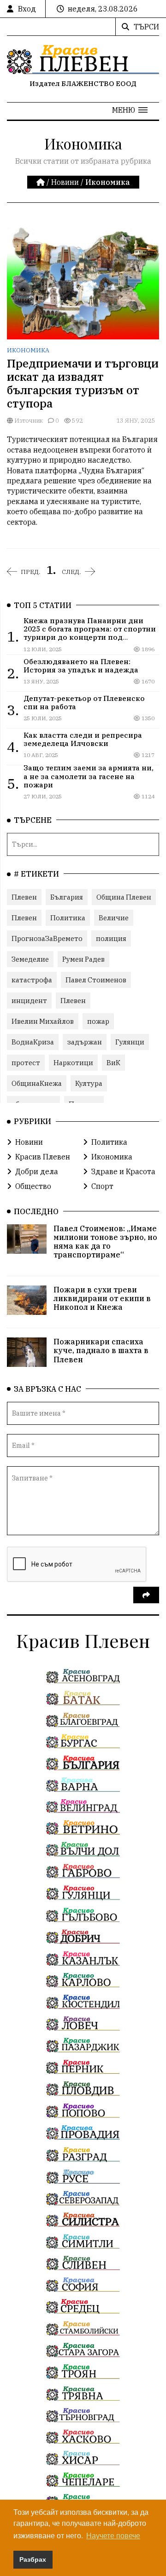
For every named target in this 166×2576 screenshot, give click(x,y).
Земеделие (30, 959)
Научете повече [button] (113, 2536)
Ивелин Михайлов (43, 1021)
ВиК (113, 1063)
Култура (89, 1083)
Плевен (24, 897)
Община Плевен (124, 897)
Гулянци (130, 1042)
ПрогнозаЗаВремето (47, 938)
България (67, 897)
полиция (111, 938)
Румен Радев (83, 959)
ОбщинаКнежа (37, 1083)
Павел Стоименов (96, 980)
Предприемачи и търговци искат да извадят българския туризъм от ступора (83, 383)
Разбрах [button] (33, 2559)
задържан (85, 1042)
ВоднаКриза (33, 1042)
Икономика (28, 350)
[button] (130, 110)
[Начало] (41, 182)
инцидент (29, 1001)
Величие (114, 918)
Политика (68, 918)
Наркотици (73, 1063)
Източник (28, 421)
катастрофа (32, 980)
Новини (65, 182)
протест (26, 1063)
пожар (98, 1021)
